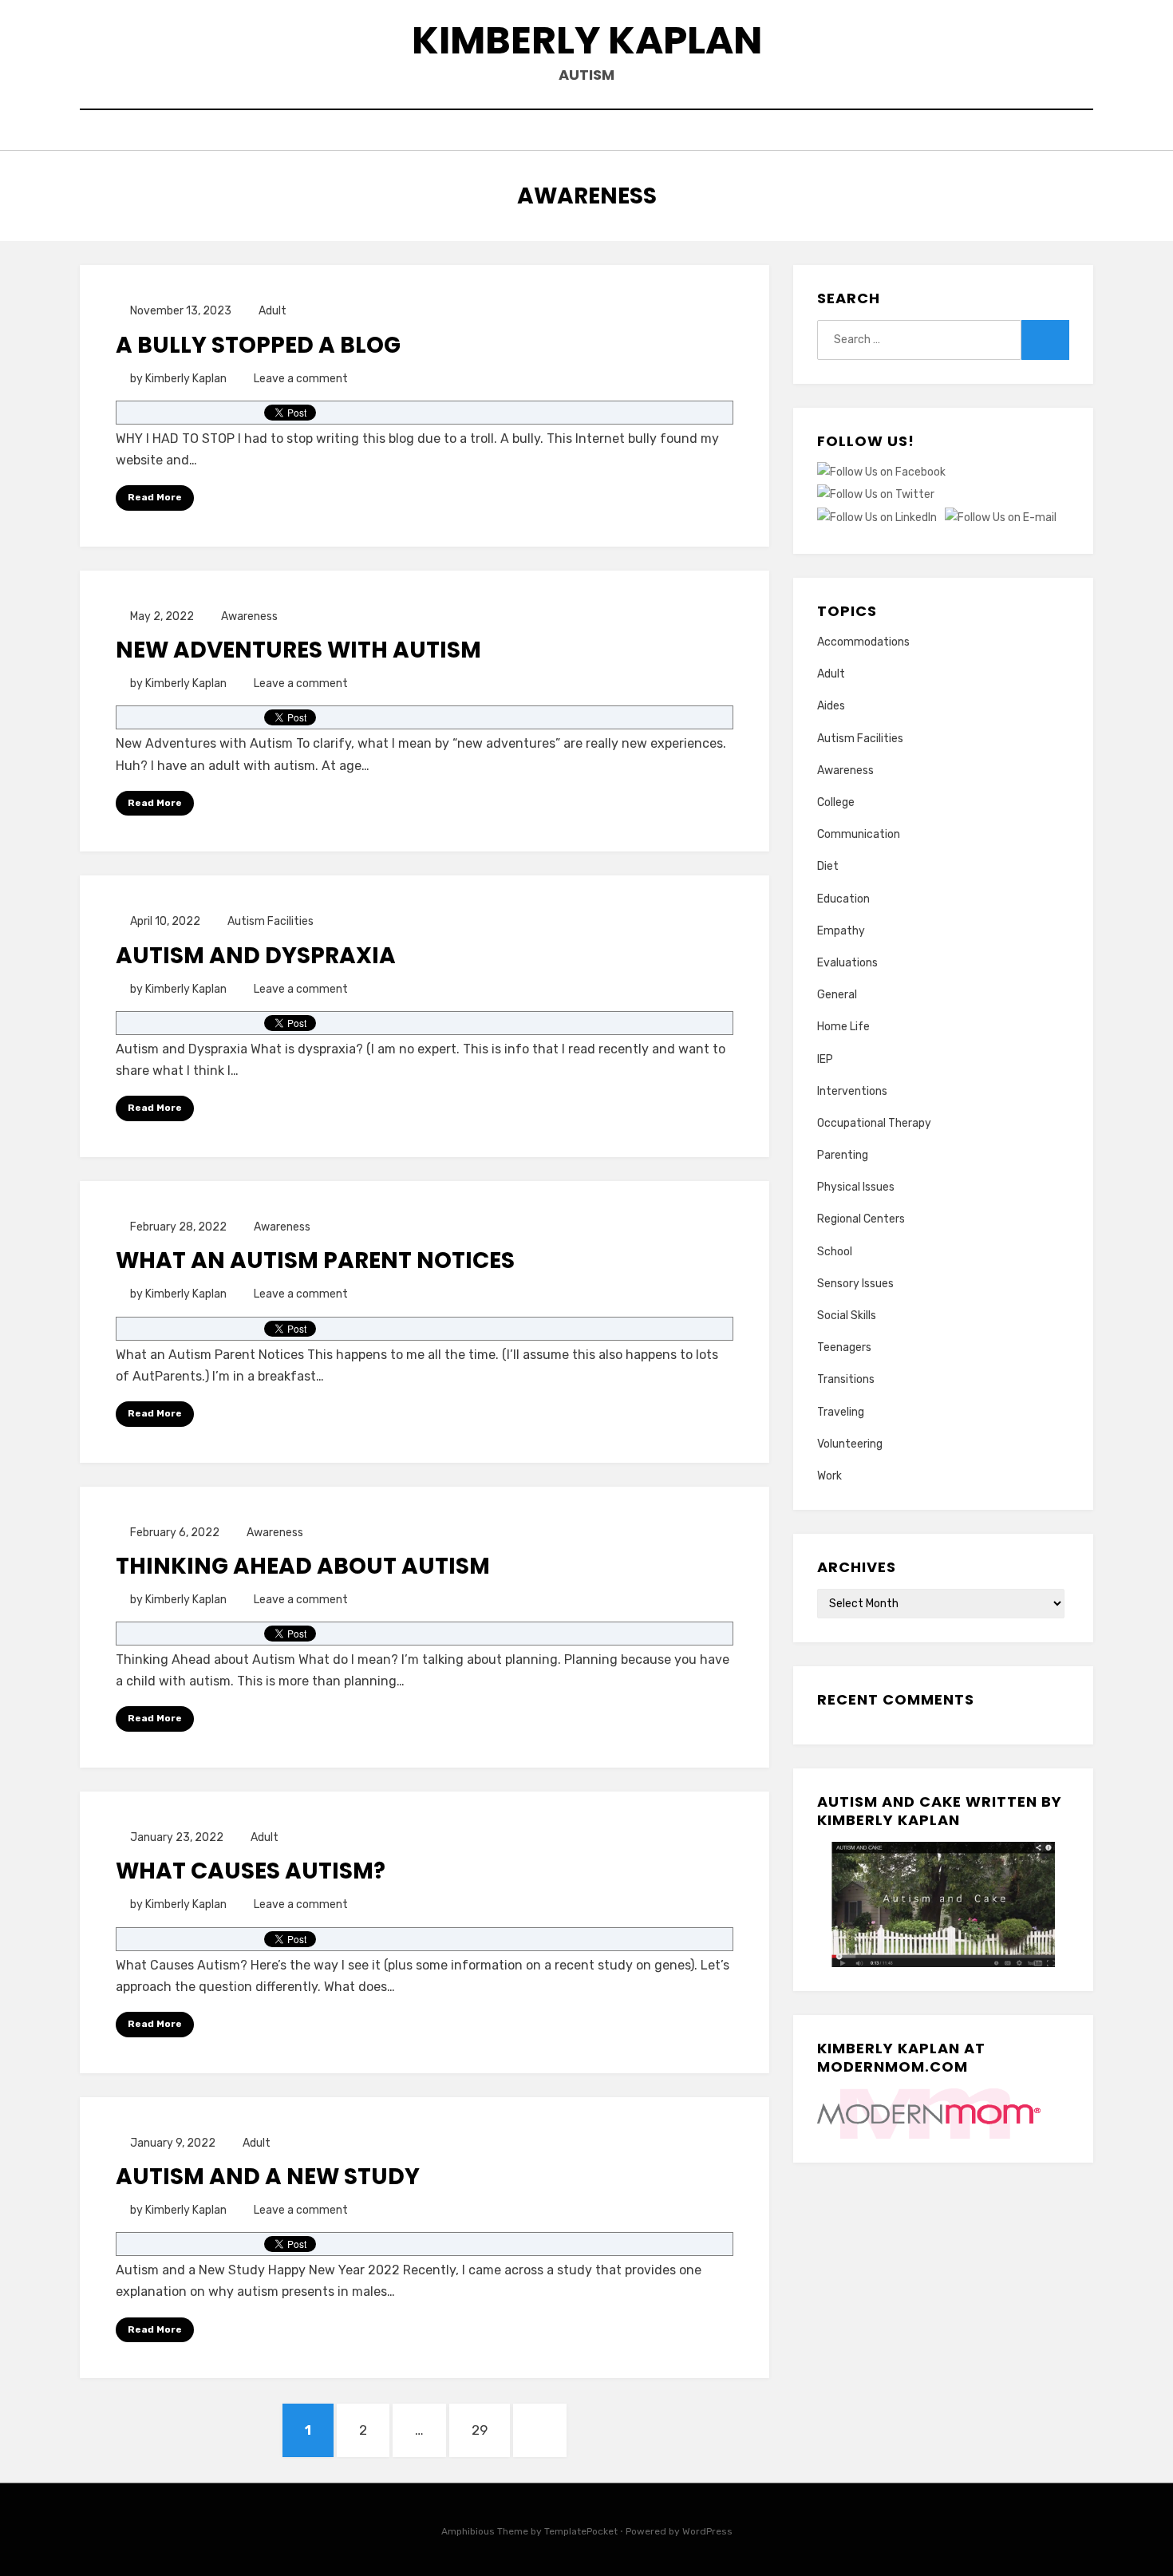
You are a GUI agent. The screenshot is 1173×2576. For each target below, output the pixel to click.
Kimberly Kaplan (587, 40)
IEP (825, 1059)
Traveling (841, 1412)
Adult (273, 311)
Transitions (846, 1379)
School (835, 1252)
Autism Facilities (271, 921)
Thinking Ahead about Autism (303, 1566)
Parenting (843, 1155)
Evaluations (847, 963)
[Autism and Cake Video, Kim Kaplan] (943, 1904)
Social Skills (847, 1316)
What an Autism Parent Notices (315, 1260)
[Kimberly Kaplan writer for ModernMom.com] (929, 2113)
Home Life (843, 1027)
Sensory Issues (855, 1284)
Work (829, 1476)
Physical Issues (856, 1187)
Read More (155, 497)
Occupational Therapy (874, 1123)
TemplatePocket (581, 2531)
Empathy (841, 931)
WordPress (707, 2531)
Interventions (852, 1091)
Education (843, 899)
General (837, 995)
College (836, 802)
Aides (831, 706)
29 (488, 2430)
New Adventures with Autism (298, 650)
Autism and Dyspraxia (256, 956)
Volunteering (850, 1444)
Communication (859, 834)
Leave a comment (301, 379)
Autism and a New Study (268, 2177)
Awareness (249, 616)
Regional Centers (861, 1219)
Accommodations (863, 642)
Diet (828, 866)
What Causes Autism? (251, 1871)
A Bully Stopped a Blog (258, 345)
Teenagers (844, 1347)
